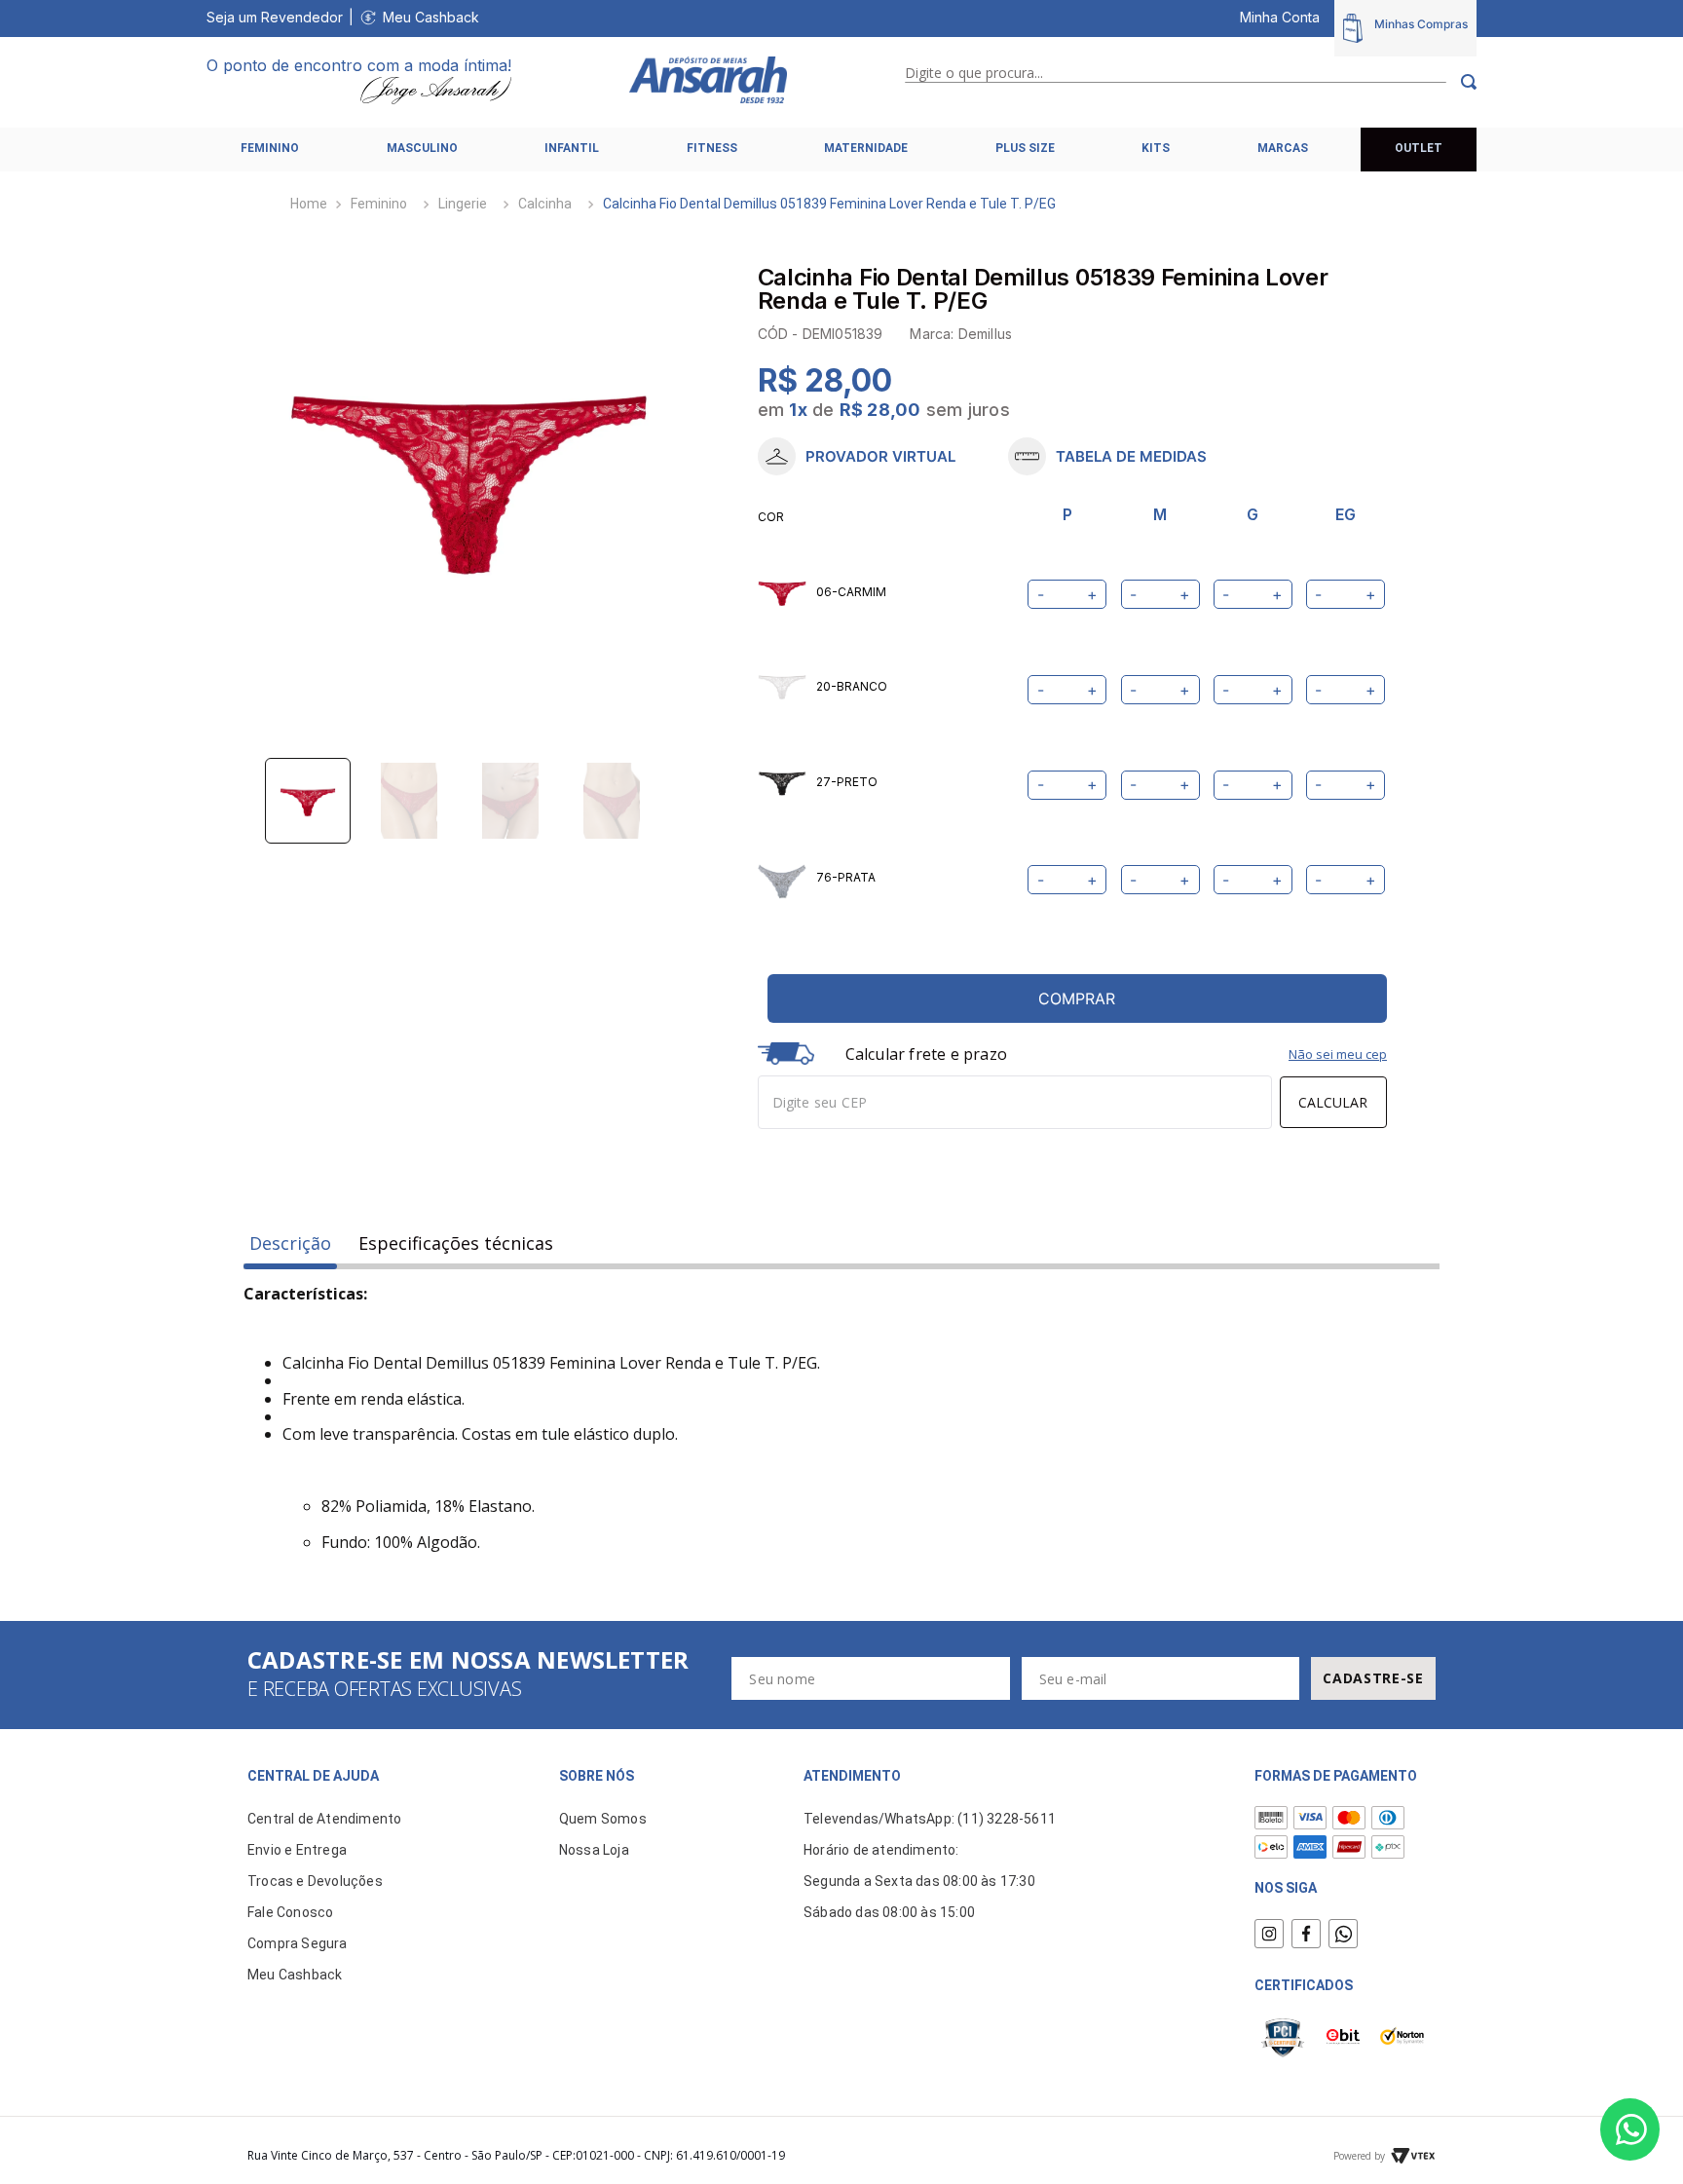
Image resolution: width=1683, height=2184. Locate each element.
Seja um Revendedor (275, 17)
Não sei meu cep (1338, 1054)
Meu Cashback (431, 17)
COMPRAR (1077, 998)
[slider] (469, 474)
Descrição (290, 1243)
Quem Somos (603, 1819)
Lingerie (463, 204)
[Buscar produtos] (1461, 82)
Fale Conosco (290, 1912)
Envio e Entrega (297, 1850)
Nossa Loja (594, 1850)
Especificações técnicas (456, 1243)
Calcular (1333, 1102)
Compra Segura (298, 1943)
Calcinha (545, 204)
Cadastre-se (1373, 1678)
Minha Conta (1280, 17)
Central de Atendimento (324, 1819)
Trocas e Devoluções (315, 1881)
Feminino (379, 204)
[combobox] (1191, 82)
